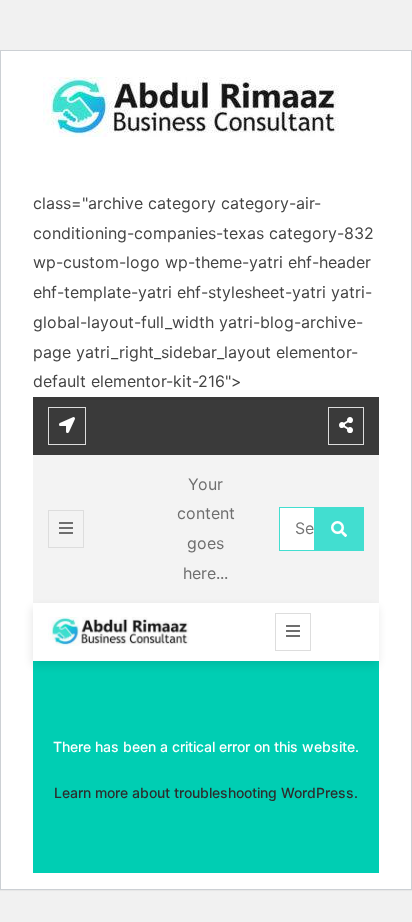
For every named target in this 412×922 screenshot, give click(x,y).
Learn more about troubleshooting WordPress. (206, 792)
